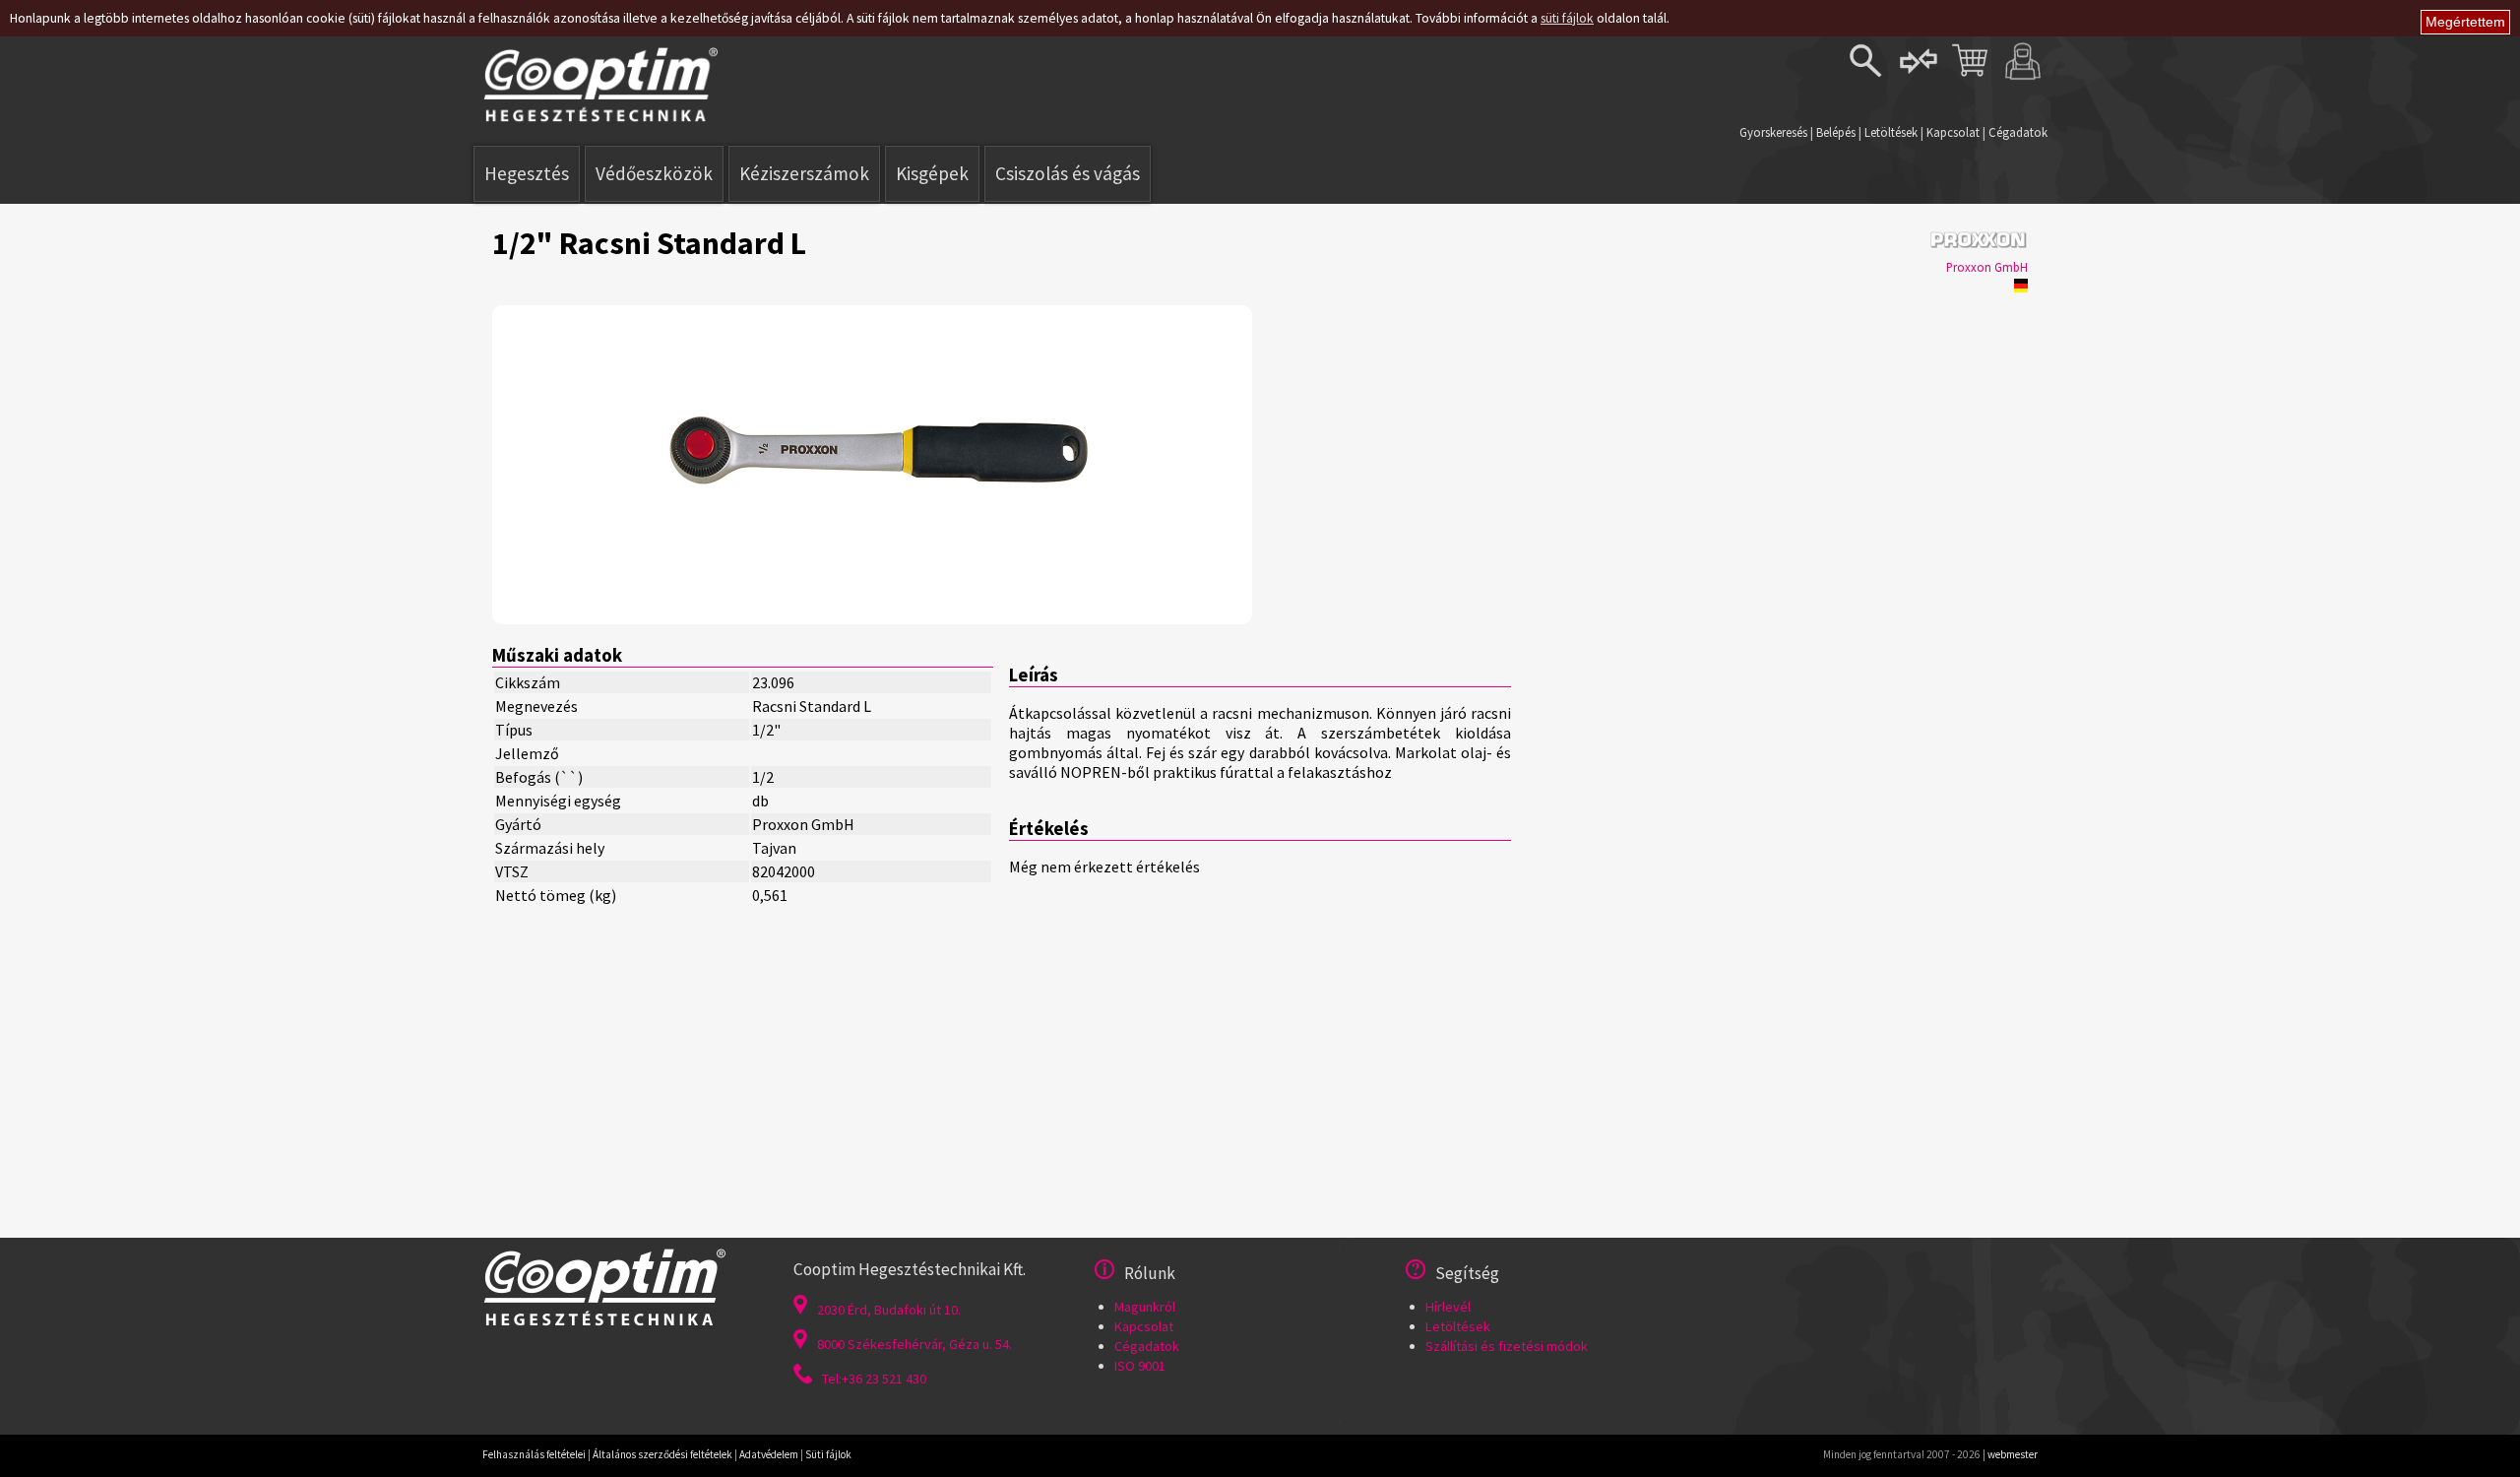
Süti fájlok (828, 1454)
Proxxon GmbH (1987, 267)
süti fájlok (1567, 18)
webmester (2013, 1454)
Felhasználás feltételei (534, 1454)
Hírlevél (1448, 1307)
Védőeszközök (654, 173)
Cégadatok (2018, 132)
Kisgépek (932, 173)
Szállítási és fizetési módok (1507, 1346)
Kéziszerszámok (804, 173)
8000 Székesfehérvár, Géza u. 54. (914, 1344)
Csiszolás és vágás (1068, 173)
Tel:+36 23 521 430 (874, 1379)
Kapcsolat (1953, 132)
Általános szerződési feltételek (662, 1454)
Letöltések (1891, 132)
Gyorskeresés (1773, 132)
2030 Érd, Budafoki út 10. (889, 1310)
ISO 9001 (1140, 1366)
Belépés (1836, 132)
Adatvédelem (769, 1454)
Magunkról (1145, 1307)
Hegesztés (527, 173)
